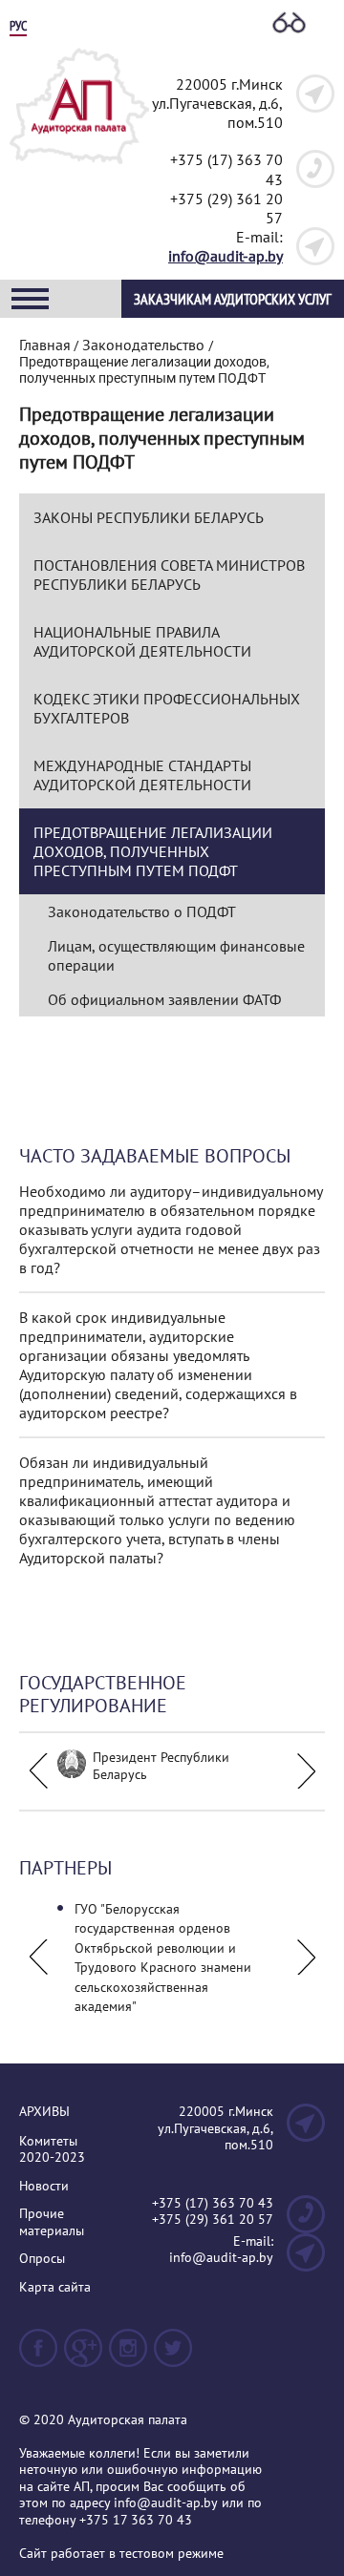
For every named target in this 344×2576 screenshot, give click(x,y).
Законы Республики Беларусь (149, 517)
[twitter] (173, 2356)
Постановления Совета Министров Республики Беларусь (169, 575)
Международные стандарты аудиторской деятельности (142, 775)
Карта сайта (55, 2287)
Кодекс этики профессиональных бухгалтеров (167, 708)
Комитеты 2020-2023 (52, 2150)
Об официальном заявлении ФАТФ (164, 999)
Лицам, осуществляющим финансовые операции (176, 955)
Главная (45, 345)
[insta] (128, 2356)
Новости (44, 2186)
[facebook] (38, 2356)
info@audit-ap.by (226, 256)
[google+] (83, 2356)
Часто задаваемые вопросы (155, 1156)
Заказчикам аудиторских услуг (233, 299)
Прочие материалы (52, 2222)
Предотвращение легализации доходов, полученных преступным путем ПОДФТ (153, 851)
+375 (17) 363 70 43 (213, 2203)
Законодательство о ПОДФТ (142, 911)
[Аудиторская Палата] (79, 170)
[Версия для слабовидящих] (289, 24)
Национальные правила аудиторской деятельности (142, 641)
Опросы (42, 2259)
